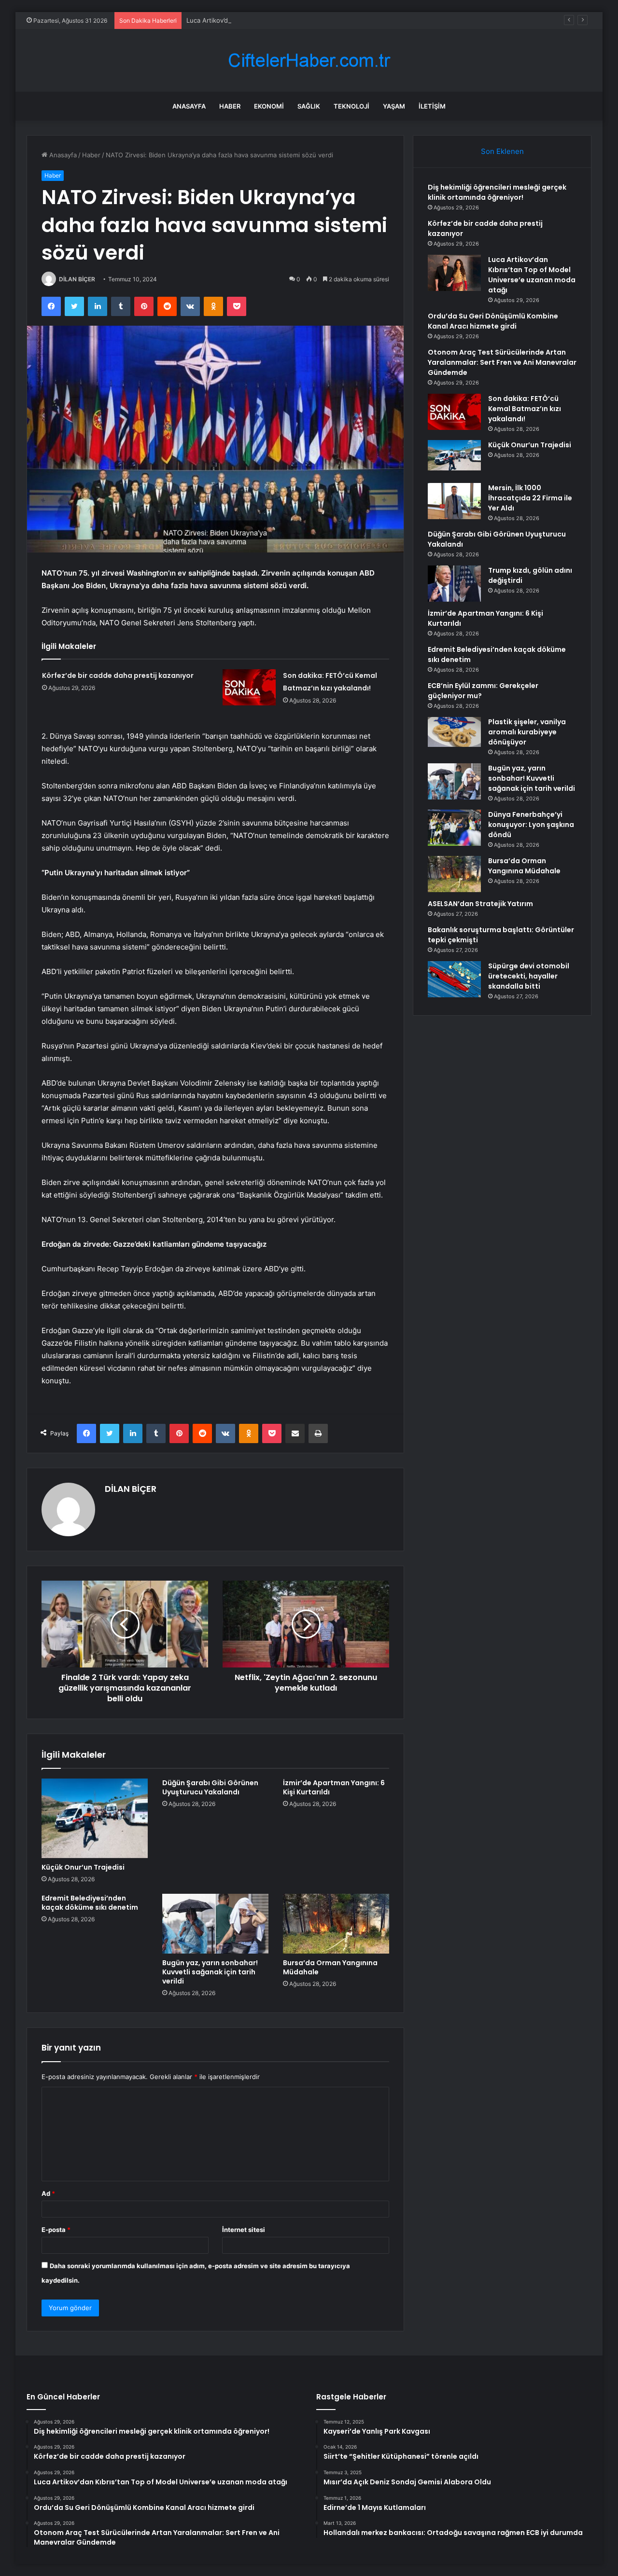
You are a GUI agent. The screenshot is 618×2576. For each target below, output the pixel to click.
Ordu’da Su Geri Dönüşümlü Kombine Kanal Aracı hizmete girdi (493, 321)
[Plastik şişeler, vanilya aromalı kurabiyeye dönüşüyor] (454, 732)
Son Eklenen (502, 151)
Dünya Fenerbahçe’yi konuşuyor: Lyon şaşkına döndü (531, 825)
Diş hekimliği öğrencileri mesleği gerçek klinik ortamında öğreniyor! (497, 192)
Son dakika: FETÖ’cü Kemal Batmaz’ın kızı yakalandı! (525, 409)
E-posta (56, 2230)
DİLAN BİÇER (77, 279)
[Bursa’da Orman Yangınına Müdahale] (336, 1924)
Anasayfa (189, 106)
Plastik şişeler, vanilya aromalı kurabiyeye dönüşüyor (527, 732)
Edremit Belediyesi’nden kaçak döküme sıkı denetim (90, 1903)
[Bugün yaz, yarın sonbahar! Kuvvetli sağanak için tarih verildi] (215, 1924)
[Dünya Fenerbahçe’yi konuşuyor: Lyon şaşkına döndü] (454, 828)
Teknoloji (351, 106)
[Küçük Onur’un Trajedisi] (95, 1818)
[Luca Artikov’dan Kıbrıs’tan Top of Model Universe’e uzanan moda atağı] (454, 273)
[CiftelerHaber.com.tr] (309, 61)
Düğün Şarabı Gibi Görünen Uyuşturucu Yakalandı (210, 1787)
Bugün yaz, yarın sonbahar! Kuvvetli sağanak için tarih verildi (210, 1972)
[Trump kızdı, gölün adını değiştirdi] (454, 584)
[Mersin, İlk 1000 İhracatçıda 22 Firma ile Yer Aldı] (454, 501)
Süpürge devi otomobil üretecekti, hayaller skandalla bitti (529, 976)
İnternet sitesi (244, 2230)
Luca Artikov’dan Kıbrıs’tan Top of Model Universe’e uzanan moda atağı (292, 20)
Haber (230, 106)
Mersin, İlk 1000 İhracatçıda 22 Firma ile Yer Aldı (530, 498)
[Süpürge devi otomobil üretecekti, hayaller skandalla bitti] (454, 979)
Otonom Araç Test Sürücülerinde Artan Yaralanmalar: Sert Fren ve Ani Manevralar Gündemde (502, 362)
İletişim (432, 106)
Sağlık (309, 106)
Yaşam (394, 106)
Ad (48, 2193)
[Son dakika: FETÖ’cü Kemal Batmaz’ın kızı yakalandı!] (249, 687)
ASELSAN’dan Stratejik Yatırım (480, 904)
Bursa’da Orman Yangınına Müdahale (330, 1967)
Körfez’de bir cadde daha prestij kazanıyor (118, 675)
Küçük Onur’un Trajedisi (83, 1867)
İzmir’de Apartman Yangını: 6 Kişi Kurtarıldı (334, 1787)
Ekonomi (269, 106)
